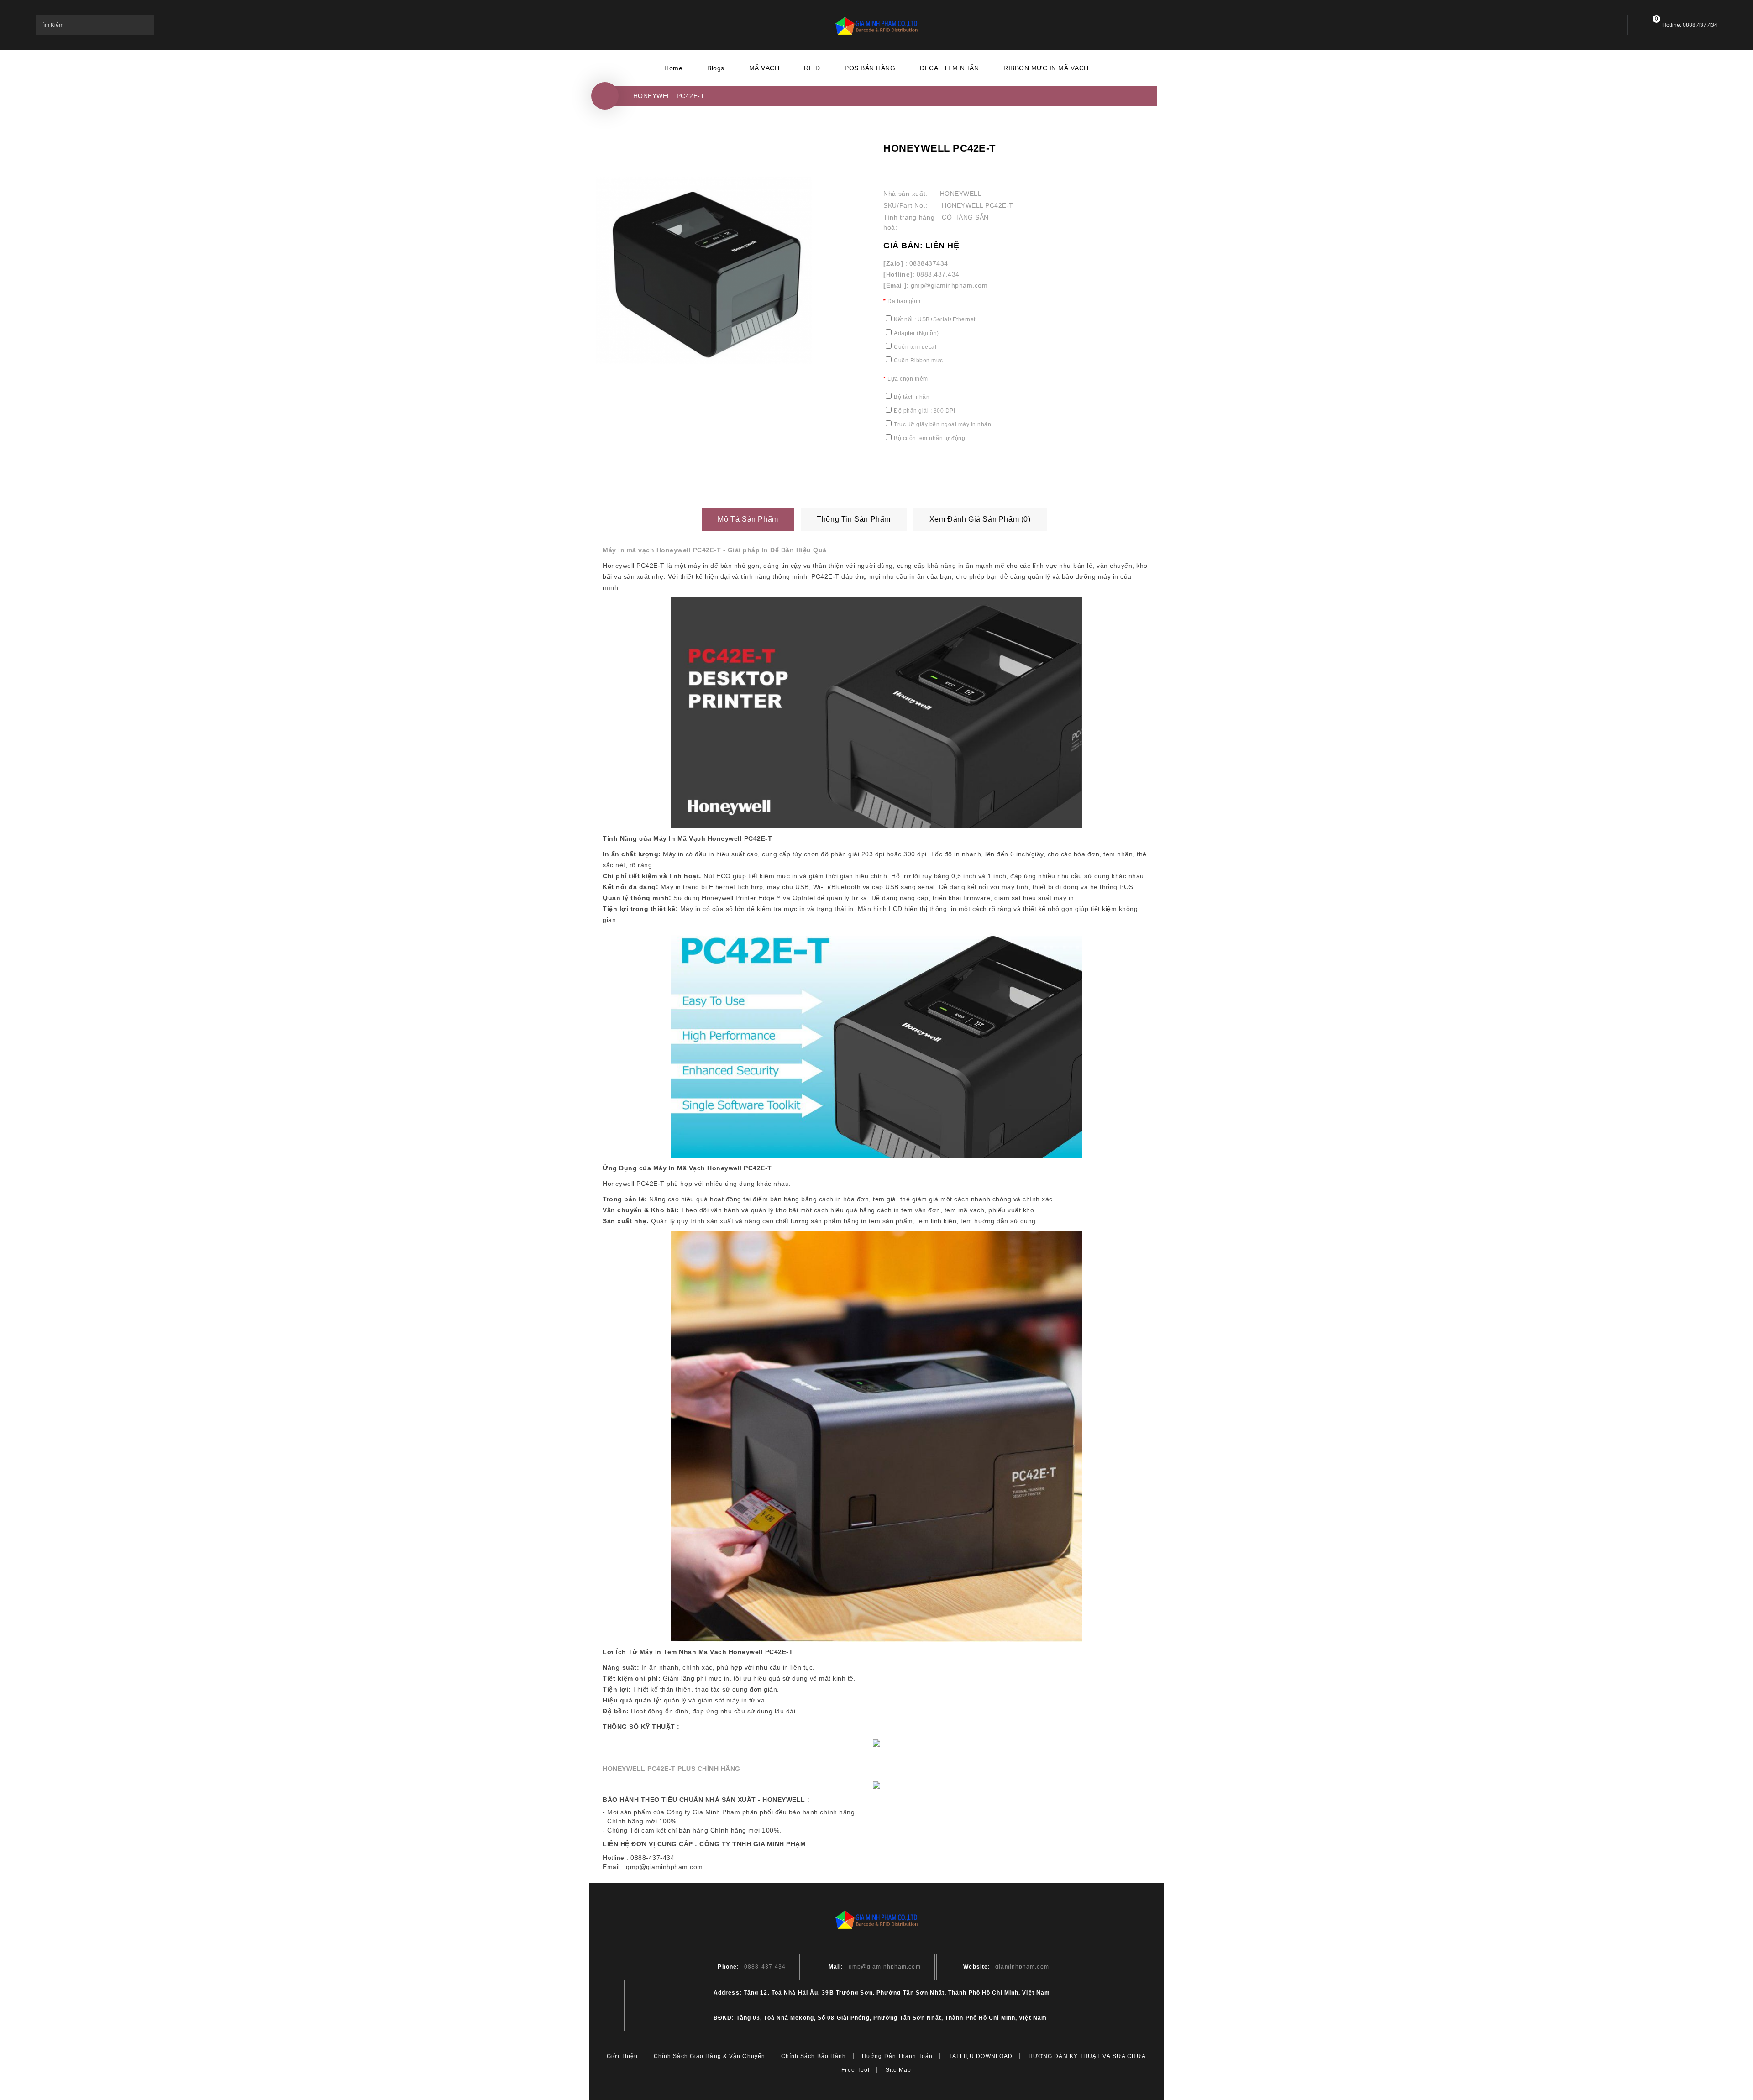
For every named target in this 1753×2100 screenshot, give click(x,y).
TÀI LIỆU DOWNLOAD (981, 2056)
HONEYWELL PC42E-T (669, 96)
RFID (812, 68)
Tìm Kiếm (144, 25)
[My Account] (1603, 25)
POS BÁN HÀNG (870, 68)
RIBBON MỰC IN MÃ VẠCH (1046, 68)
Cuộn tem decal (915, 347)
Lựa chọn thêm (908, 379)
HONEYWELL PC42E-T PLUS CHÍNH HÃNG (672, 1769)
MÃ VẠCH (764, 68)
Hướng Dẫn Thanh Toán (897, 2056)
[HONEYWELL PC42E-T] (704, 270)
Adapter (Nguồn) (916, 333)
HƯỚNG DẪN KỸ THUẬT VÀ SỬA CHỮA (1087, 2056)
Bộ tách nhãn (912, 397)
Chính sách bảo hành (814, 2056)
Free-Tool (856, 2070)
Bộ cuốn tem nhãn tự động (929, 438)
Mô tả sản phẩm (748, 519)
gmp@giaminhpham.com (885, 1967)
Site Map (899, 2070)
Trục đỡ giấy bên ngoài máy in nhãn (942, 424)
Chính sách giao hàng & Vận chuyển (709, 2056)
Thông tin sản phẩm (854, 519)
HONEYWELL (961, 194)
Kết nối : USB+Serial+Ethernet (935, 319)
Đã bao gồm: (905, 301)
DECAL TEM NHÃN (949, 68)
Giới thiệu (622, 2056)
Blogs (716, 68)
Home (673, 68)
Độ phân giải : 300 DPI (924, 411)
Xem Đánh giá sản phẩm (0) (980, 519)
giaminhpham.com (1022, 1967)
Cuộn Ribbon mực (918, 361)
